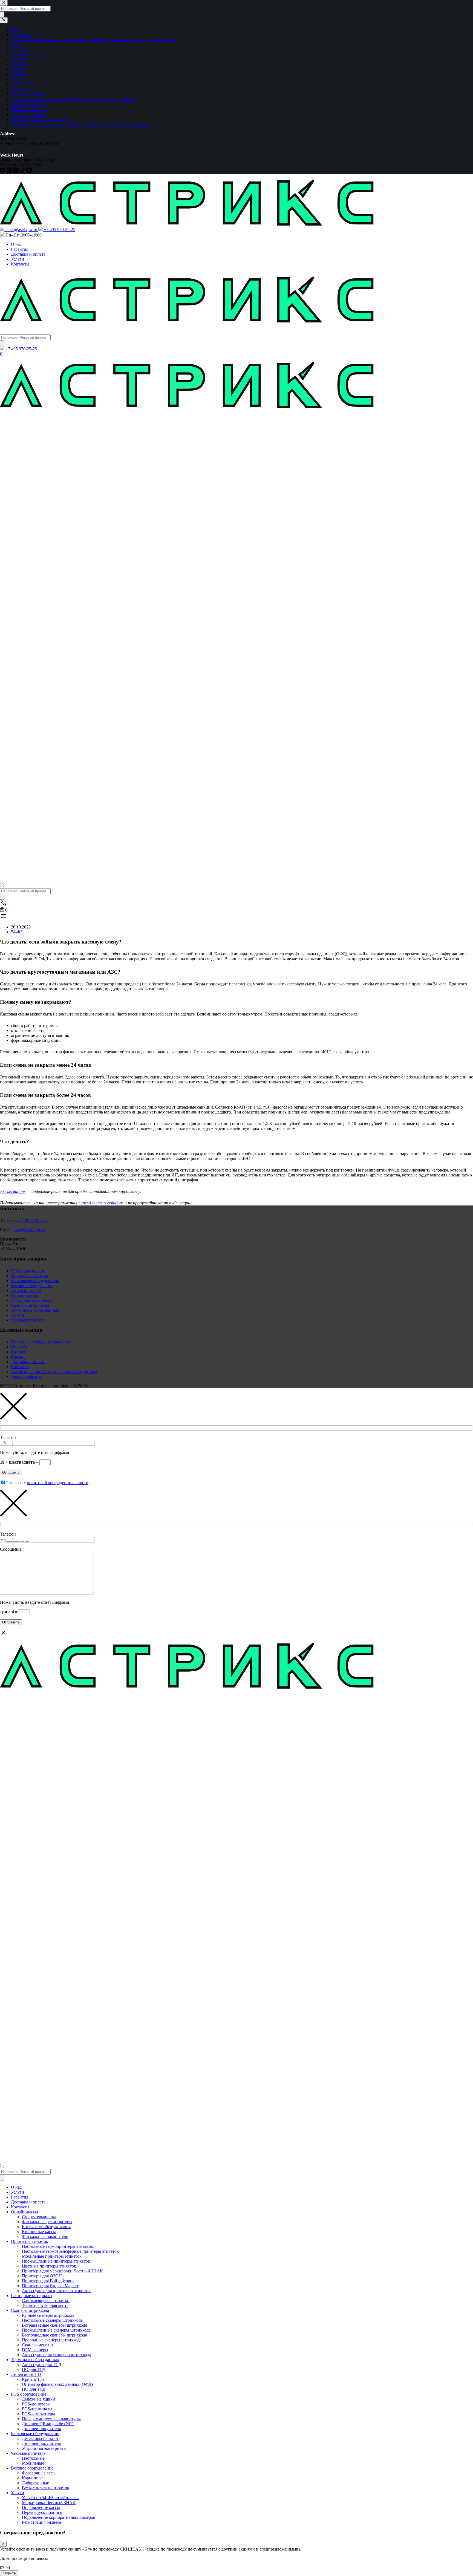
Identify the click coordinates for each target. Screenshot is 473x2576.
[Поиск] (2, 343)
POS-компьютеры (38, 2414)
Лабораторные (35, 2483)
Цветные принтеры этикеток (49, 2266)
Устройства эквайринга (44, 2448)
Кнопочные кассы (39, 2232)
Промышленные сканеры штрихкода (56, 2330)
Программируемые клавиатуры (51, 2419)
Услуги (18, 259)
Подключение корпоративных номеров (59, 2517)
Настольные (33, 2458)
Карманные (33, 2478)
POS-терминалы (37, 2409)
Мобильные (33, 2463)
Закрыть (9, 2573)
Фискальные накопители (45, 2236)
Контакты (20, 264)
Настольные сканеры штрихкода (52, 2320)
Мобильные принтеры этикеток (52, 2256)
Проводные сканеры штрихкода (52, 2340)
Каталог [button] (9, 329)
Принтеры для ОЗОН (42, 2276)
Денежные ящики (38, 2399)
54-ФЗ (17, 932)
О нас (16, 244)
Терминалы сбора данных (35, 1310)
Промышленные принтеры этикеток (56, 2261)
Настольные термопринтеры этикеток (57, 2246)
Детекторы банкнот (40, 2438)
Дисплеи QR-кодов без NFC (48, 2424)
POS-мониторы (36, 2404)
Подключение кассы (41, 2507)
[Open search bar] (2, 886)
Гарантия (20, 249)
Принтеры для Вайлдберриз (48, 2281)
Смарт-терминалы (39, 2217)
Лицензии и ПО (26, 1290)
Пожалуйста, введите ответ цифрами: (35, 1453)
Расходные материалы (32, 1300)
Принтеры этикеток (30, 1276)
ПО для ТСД (34, 2369)
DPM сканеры (35, 2350)
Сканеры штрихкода (30, 1305)
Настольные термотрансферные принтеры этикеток (70, 2251)
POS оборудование (29, 1271)
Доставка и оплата (28, 254)
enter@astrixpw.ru (30, 1230)
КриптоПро (33, 2379)
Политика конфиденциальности (41, 1342)
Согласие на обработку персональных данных (54, 1371)
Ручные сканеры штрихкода (48, 2315)
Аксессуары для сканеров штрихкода (57, 2355)
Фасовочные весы (39, 2473)
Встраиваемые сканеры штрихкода (54, 2325)
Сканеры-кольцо (37, 2345)
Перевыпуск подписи (42, 2512)
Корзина (19, 1357)
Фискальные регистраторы (47, 2222)
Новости (19, 1347)
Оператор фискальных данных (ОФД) (57, 2384)
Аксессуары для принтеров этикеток (56, 2291)
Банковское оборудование (35, 1281)
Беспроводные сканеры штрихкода (54, 2335)
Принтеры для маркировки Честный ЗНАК (62, 2271)
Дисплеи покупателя (41, 2429)
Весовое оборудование (32, 1286)
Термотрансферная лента (45, 2305)
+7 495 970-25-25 (34, 1220)
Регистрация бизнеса (41, 2522)
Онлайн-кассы (24, 1295)
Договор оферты (26, 1376)
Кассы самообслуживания (46, 2227)
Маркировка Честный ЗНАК (49, 2503)
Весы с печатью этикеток (46, 2488)
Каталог (18, 1352)
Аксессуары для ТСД (42, 2365)
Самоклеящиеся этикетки (46, 2300)
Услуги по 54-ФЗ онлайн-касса (51, 2498)
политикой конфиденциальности (58, 1483)
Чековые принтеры (29, 1320)
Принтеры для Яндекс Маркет (50, 2286)
